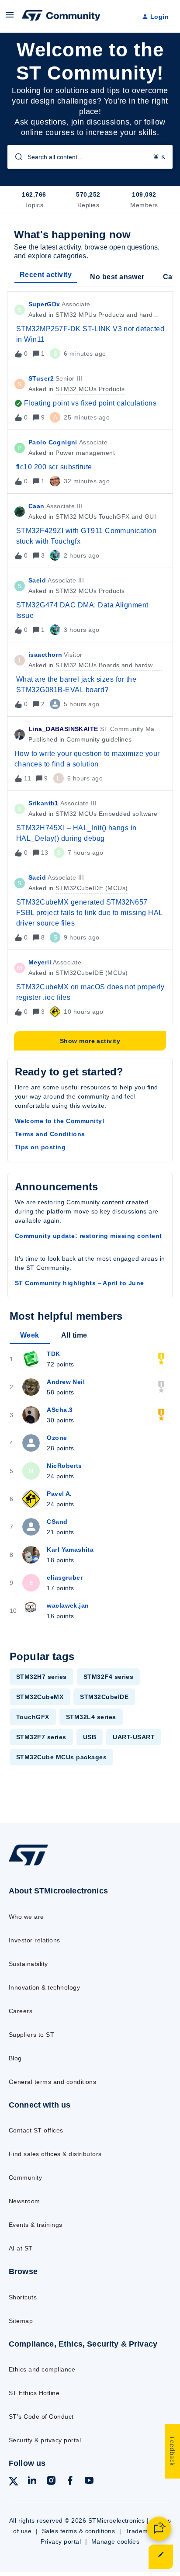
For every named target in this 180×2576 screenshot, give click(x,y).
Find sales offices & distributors (55, 2154)
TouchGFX (33, 1717)
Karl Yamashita (70, 1550)
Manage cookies (116, 2541)
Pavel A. (59, 1494)
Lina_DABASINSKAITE (63, 729)
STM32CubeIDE (104, 1697)
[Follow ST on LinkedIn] (32, 2482)
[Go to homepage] (28, 1865)
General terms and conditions (52, 2082)
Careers (21, 2011)
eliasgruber (65, 1577)
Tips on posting (40, 1147)
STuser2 (41, 378)
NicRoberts (64, 1466)
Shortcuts (23, 2297)
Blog (15, 2058)
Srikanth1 (43, 803)
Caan (36, 506)
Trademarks (143, 2531)
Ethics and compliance (42, 2369)
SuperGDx (44, 304)
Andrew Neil (66, 1382)
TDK (53, 1354)
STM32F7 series (41, 1737)
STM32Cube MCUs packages (61, 1757)
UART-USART (134, 1737)
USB (90, 1737)
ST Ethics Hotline (34, 2393)
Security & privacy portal (45, 2440)
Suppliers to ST (31, 2035)
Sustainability (28, 1964)
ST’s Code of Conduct (41, 2417)
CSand (57, 1522)
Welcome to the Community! (60, 1121)
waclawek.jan (68, 1605)
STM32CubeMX (40, 1697)
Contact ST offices (36, 2130)
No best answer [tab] (117, 277)
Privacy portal (61, 2541)
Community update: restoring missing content (88, 1236)
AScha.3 (60, 1410)
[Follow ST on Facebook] (70, 2482)
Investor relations (35, 1940)
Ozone (57, 1438)
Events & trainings (36, 2225)
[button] (161, 2557)
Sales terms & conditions (79, 2531)
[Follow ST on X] (14, 2483)
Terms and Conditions (50, 1134)
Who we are (26, 1917)
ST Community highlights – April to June (80, 1283)
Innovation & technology (44, 1987)
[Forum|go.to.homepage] (61, 17)
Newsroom (24, 2201)
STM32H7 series (42, 1677)
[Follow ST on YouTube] (89, 2482)
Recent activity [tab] (46, 275)
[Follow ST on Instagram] (51, 2482)
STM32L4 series (91, 1717)
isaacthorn (45, 655)
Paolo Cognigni (53, 442)
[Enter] (15, 157)
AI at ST (21, 2248)
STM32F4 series (109, 1677)
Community (25, 2177)
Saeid (37, 580)
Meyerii (40, 962)
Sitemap (21, 2321)
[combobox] (90, 157)
